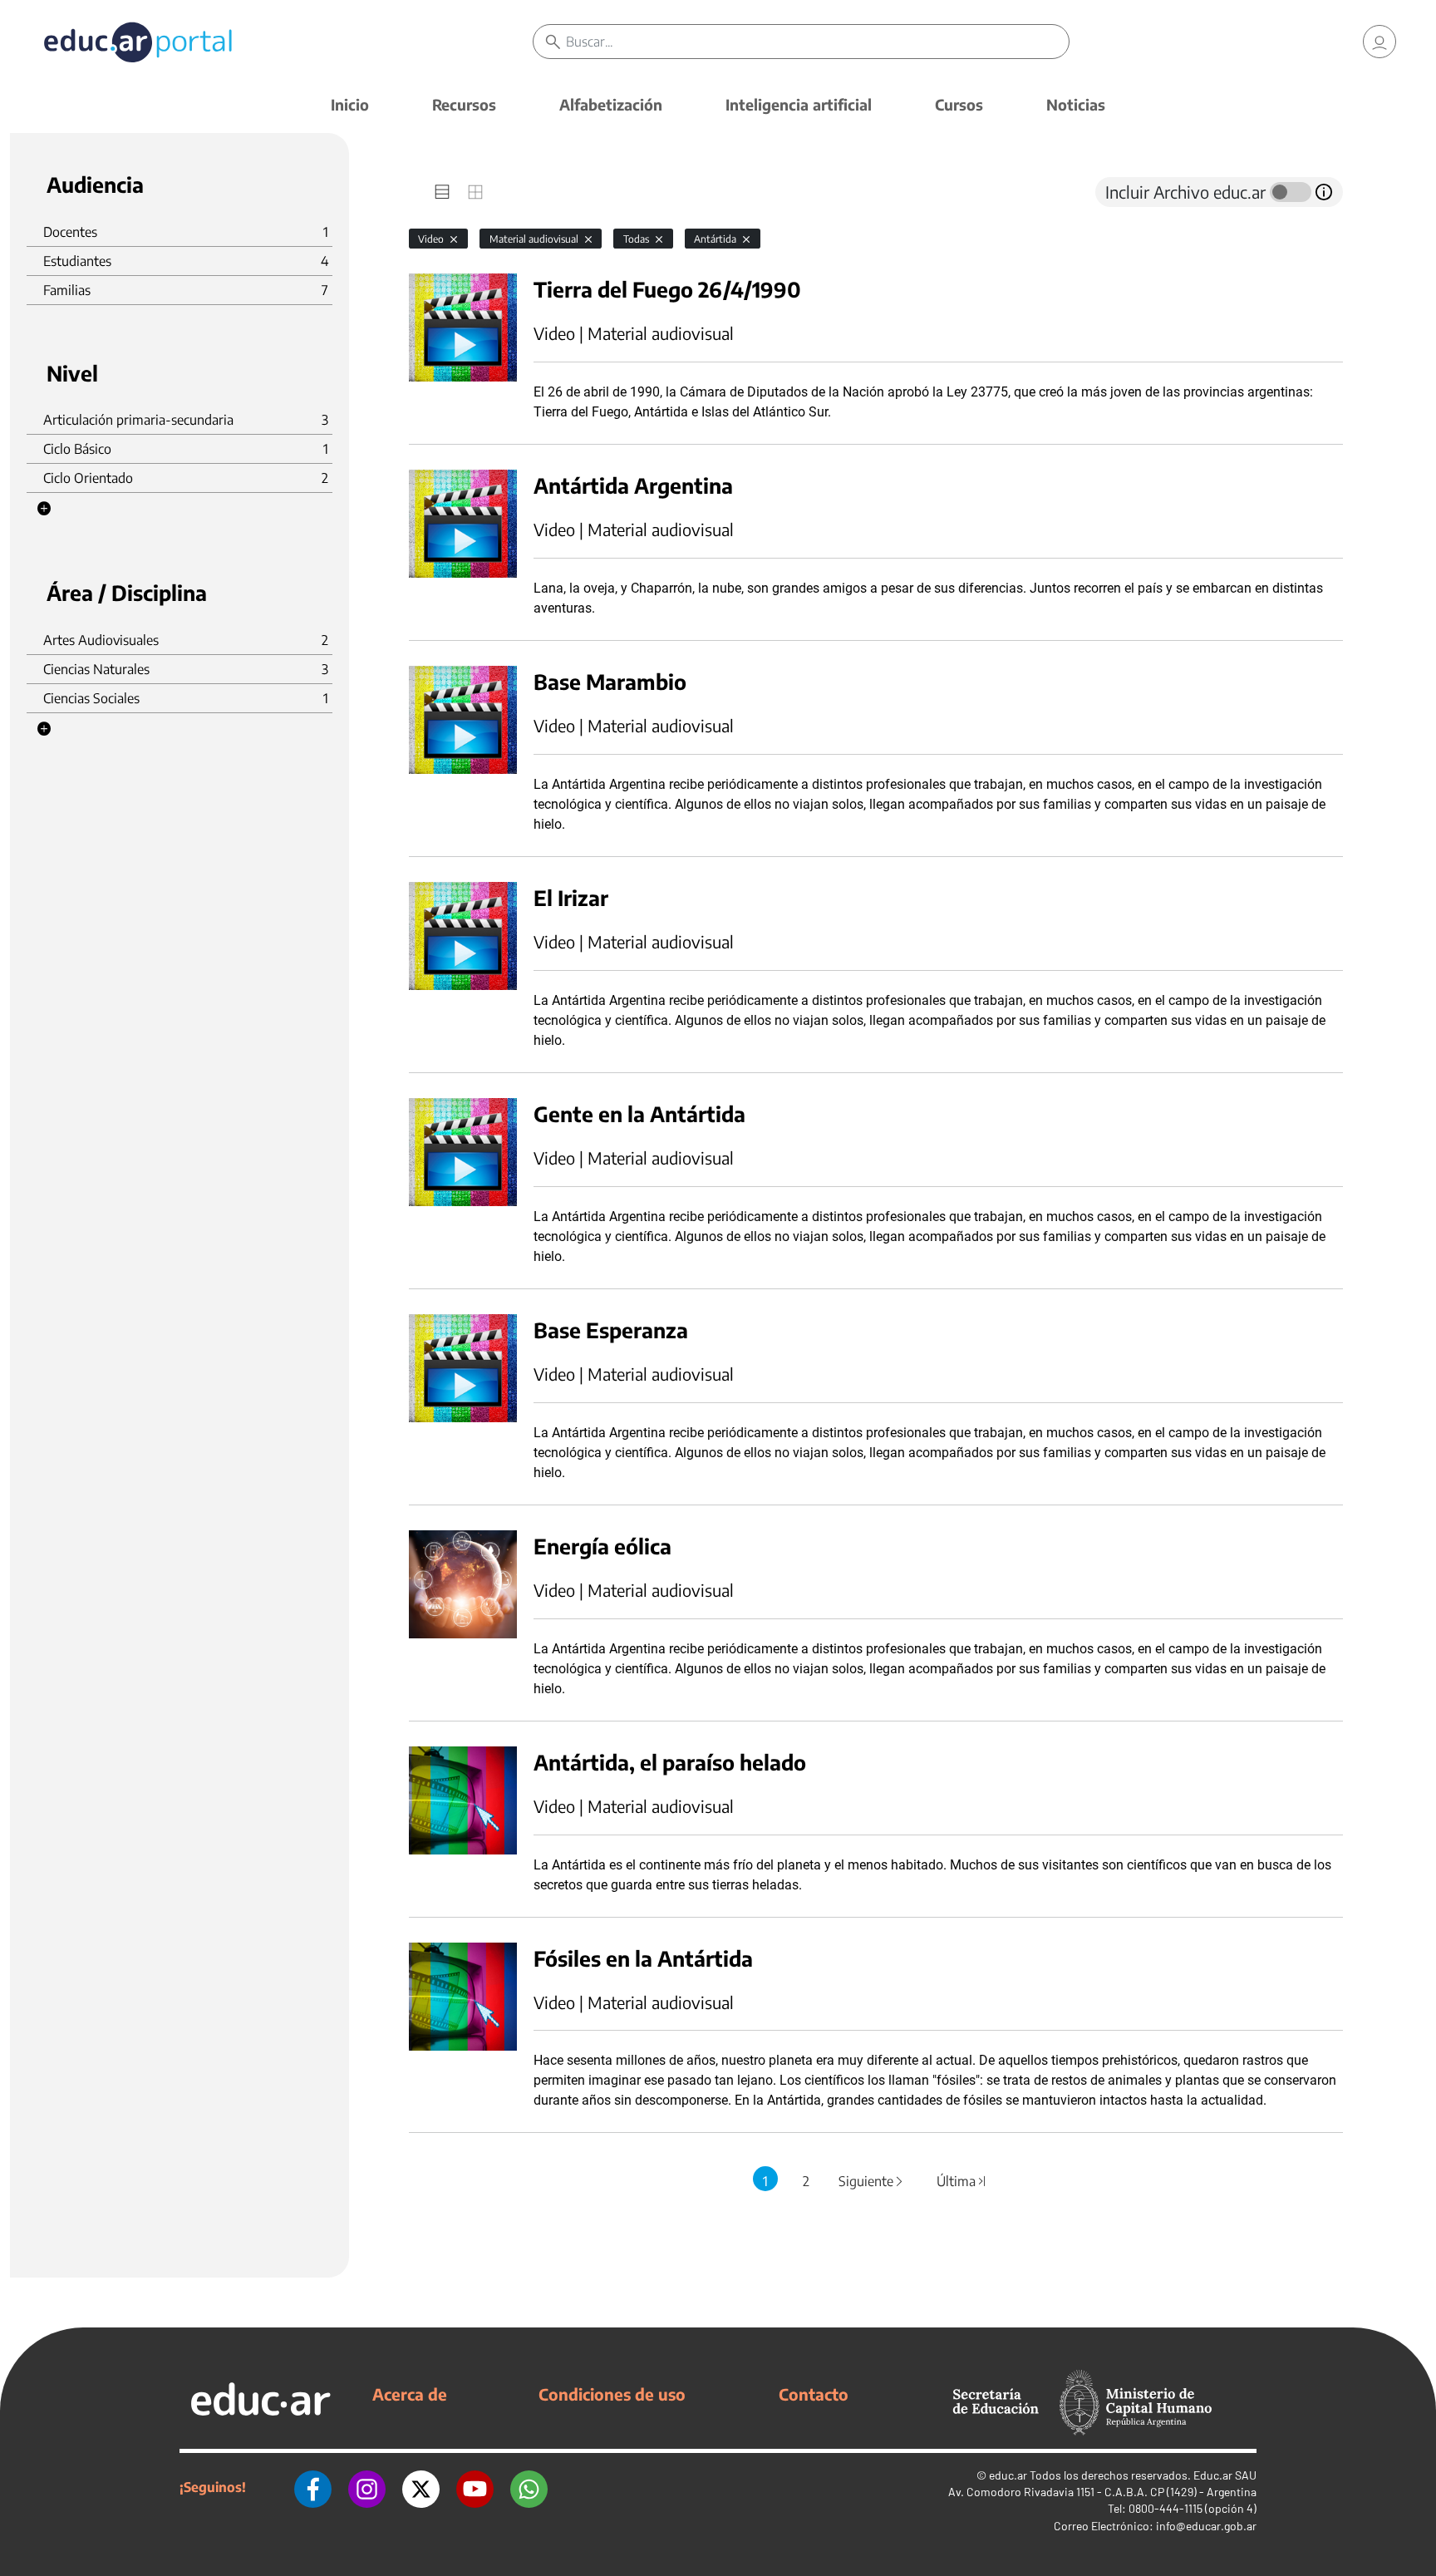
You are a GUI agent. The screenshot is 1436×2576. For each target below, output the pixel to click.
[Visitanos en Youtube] (475, 2487)
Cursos (959, 104)
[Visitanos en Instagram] (367, 2487)
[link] (1379, 42)
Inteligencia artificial (799, 104)
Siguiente (872, 2181)
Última (962, 2181)
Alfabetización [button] (611, 104)
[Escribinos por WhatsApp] (529, 2487)
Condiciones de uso (612, 2394)
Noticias (1076, 104)
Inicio (350, 104)
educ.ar (1008, 2475)
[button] (44, 509)
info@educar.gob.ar (1206, 2526)
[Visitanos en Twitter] (421, 2487)
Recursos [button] (464, 104)
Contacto (814, 2394)
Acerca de (410, 2394)
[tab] (442, 192)
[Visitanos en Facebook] (313, 2487)
